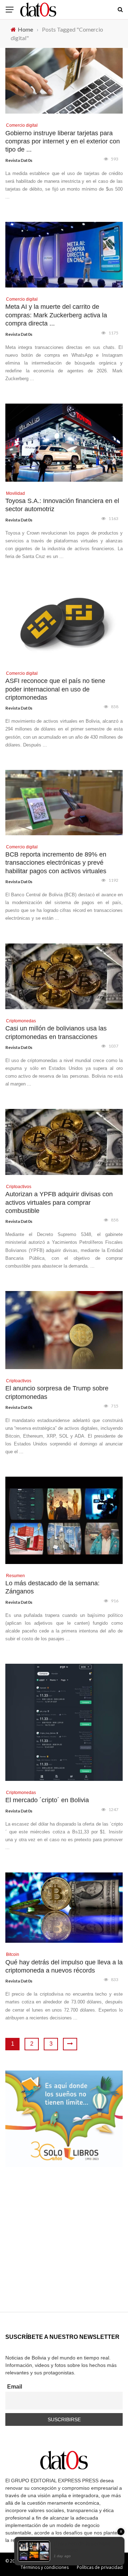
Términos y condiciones (45, 2567)
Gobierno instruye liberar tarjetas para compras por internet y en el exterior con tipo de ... (63, 141)
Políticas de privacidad (100, 2567)
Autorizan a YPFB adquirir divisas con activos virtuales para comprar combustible (59, 1202)
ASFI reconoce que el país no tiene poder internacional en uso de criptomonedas (55, 689)
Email (15, 2387)
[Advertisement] (64, 2248)
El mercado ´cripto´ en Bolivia (47, 1800)
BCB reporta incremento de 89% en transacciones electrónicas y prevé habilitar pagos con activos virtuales (56, 863)
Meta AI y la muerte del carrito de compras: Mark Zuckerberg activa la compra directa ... (56, 315)
